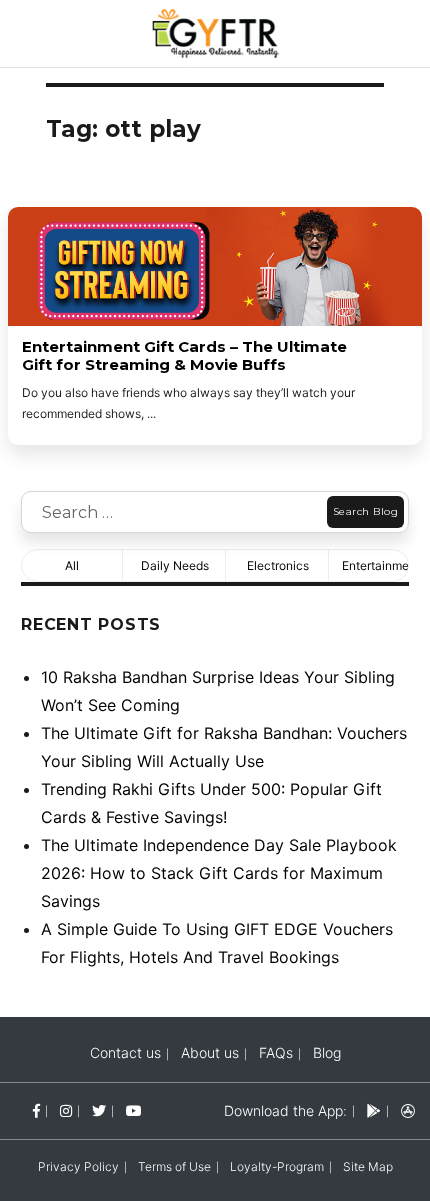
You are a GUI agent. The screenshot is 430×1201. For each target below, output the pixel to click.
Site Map (368, 1166)
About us (210, 1052)
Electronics (278, 565)
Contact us (125, 1052)
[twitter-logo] (99, 1110)
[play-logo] (374, 1110)
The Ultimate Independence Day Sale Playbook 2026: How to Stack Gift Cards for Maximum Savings (219, 873)
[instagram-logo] (66, 1110)
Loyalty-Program (277, 1166)
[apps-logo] (408, 1110)
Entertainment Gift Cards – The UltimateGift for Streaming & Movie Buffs (184, 356)
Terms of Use (174, 1166)
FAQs (276, 1052)
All (72, 565)
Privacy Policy (78, 1166)
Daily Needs (175, 565)
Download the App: (285, 1110)
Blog (327, 1052)
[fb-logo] (36, 1110)
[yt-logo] (134, 1110)
